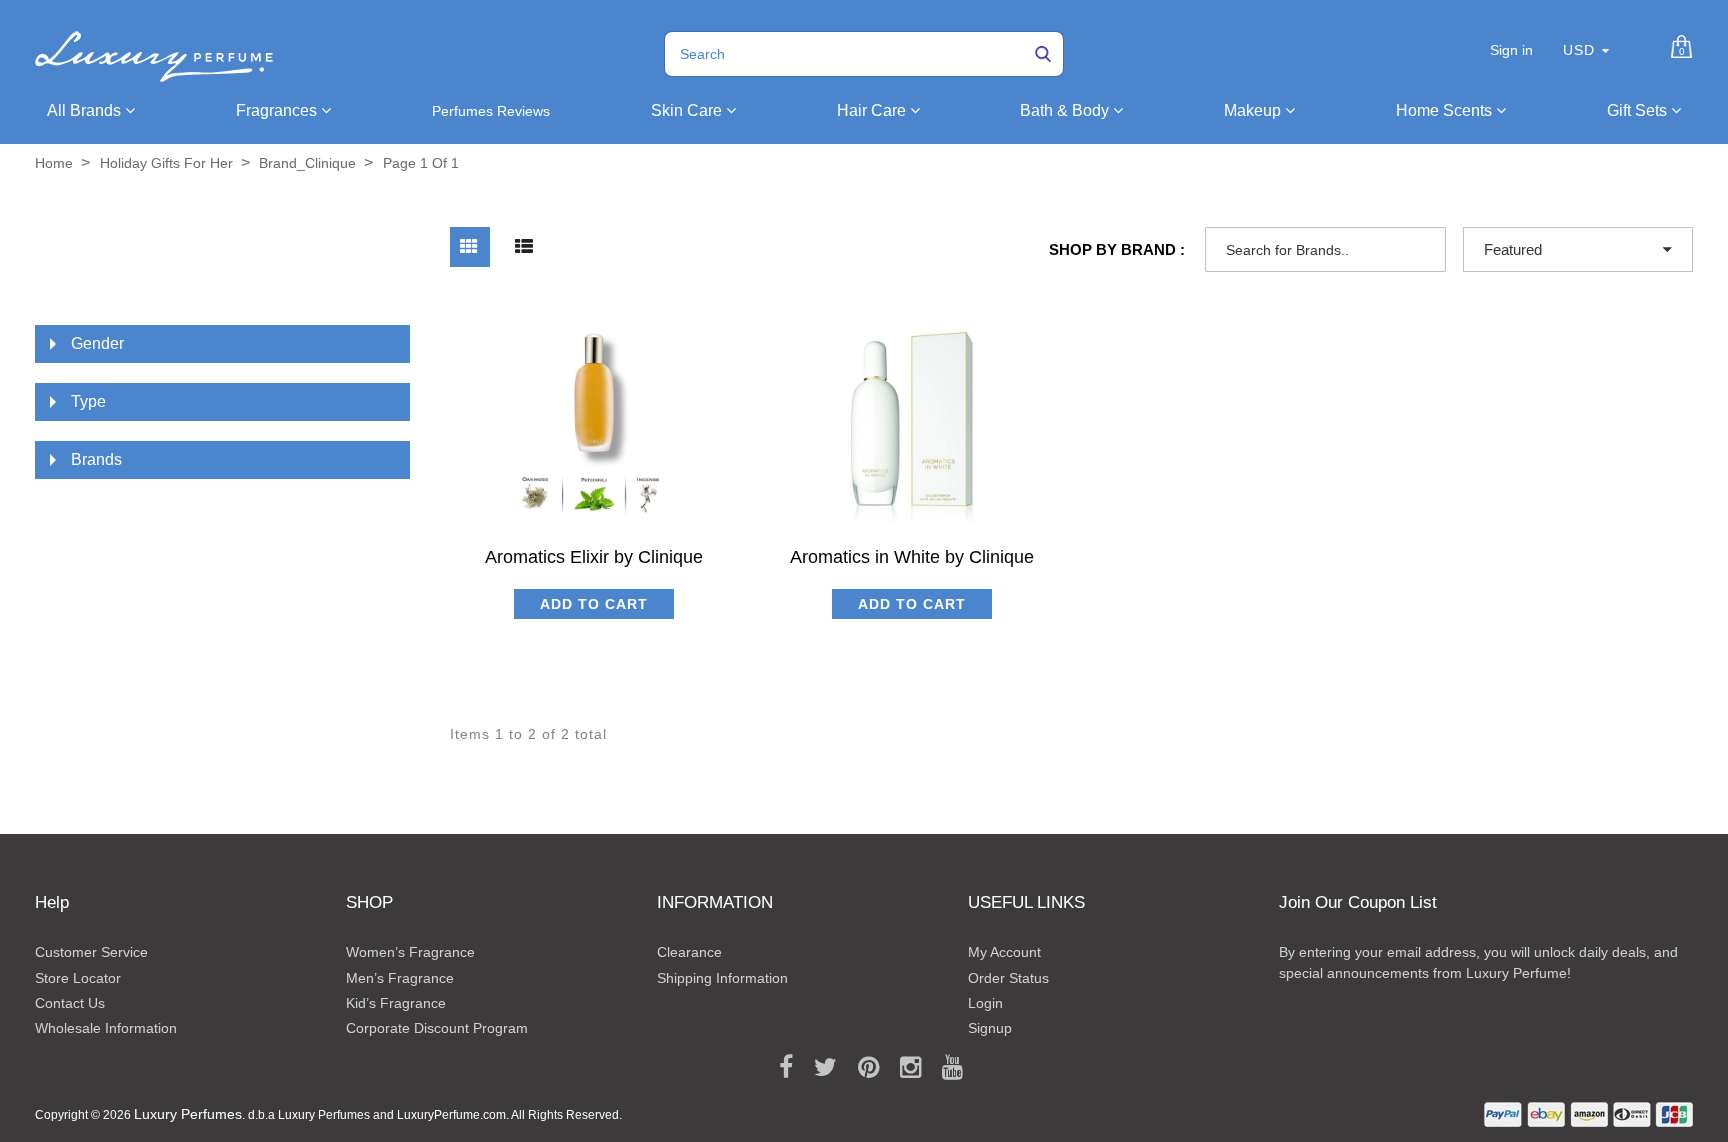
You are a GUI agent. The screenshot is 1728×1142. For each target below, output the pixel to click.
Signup (990, 1028)
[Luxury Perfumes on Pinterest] (861, 1068)
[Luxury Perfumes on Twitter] (818, 1068)
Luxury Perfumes (188, 1114)
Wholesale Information (106, 1028)
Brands (96, 459)
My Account (1004, 952)
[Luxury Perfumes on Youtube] (945, 1068)
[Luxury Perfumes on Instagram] (903, 1068)
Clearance (689, 952)
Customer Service (91, 952)
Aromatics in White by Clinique (912, 557)
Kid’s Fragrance (396, 1003)
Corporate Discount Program (437, 1028)
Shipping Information (722, 978)
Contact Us (70, 1003)
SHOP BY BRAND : (1117, 249)
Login (985, 1003)
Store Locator (78, 978)
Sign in (1511, 50)
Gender (97, 343)
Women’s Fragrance (410, 952)
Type (88, 401)
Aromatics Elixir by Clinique (594, 557)
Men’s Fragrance (400, 978)
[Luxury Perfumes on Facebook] (779, 1068)
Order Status (1008, 978)
